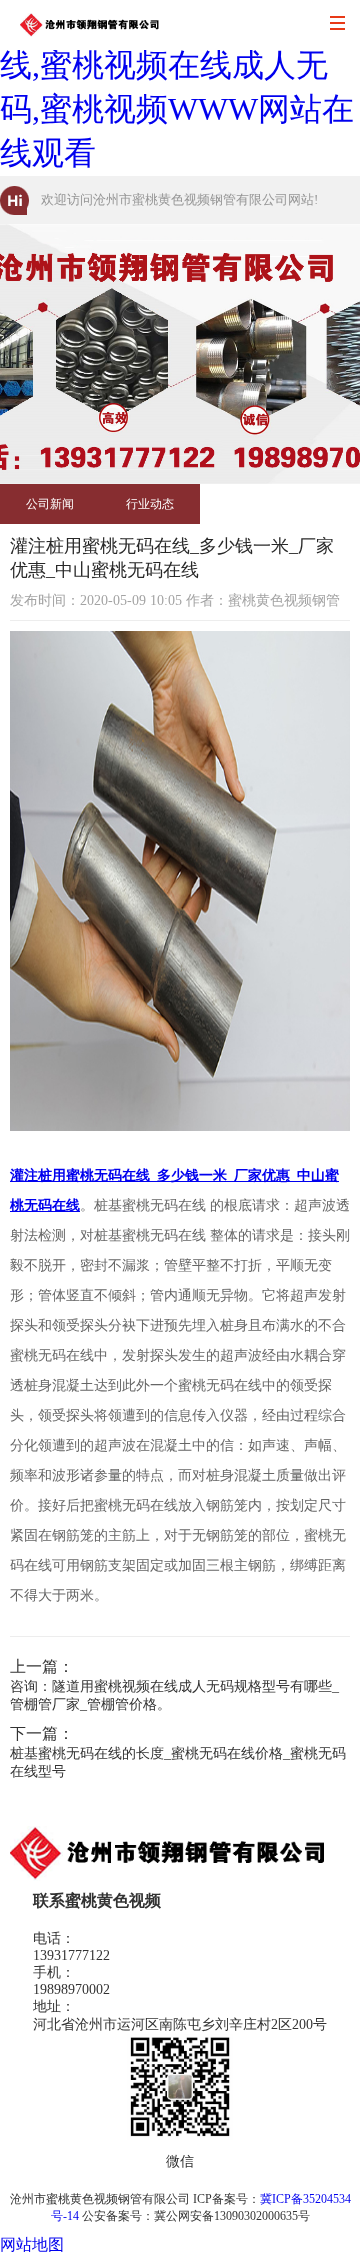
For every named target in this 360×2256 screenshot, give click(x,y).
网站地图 (32, 2244)
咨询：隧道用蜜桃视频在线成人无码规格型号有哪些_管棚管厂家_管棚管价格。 (174, 1695)
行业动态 (150, 504)
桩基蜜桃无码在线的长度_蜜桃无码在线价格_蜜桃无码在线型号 (178, 1762)
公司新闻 (50, 504)
